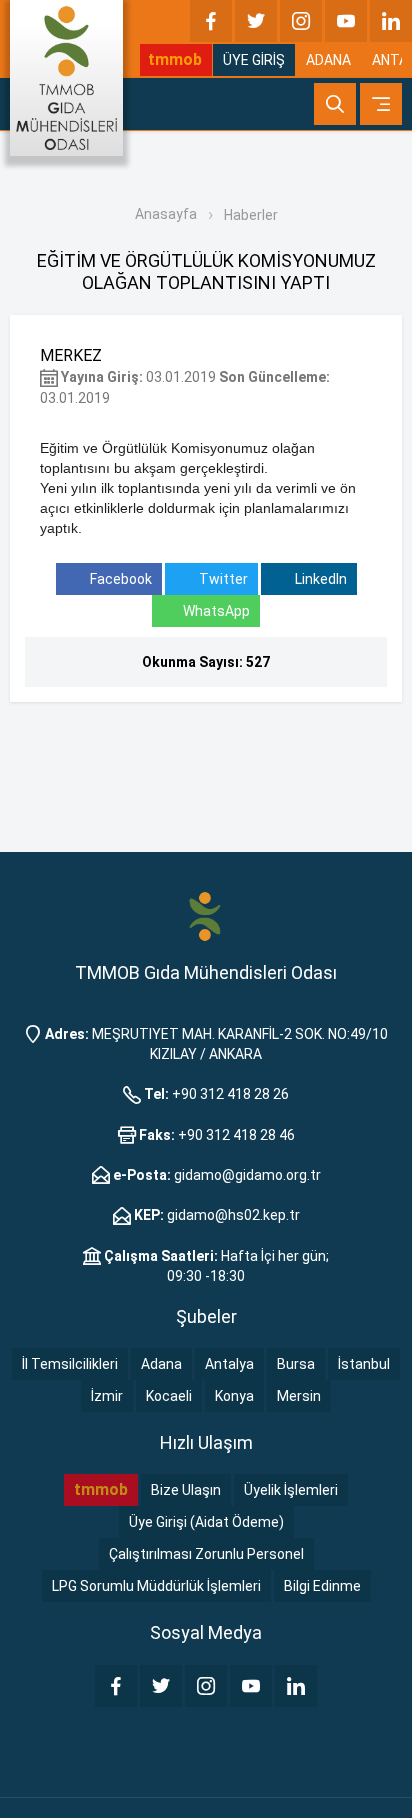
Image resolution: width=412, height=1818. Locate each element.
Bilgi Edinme (322, 1586)
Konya (234, 1396)
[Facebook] (211, 21)
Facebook (119, 579)
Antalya (229, 1364)
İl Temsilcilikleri (70, 1364)
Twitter (222, 579)
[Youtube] (346, 21)
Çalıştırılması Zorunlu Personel (206, 1554)
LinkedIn (319, 579)
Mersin (299, 1396)
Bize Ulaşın (186, 1490)
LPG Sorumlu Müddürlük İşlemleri (156, 1586)
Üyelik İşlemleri (291, 1490)
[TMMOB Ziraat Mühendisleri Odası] (206, 915)
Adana (161, 1364)
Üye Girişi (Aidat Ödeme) (206, 1522)
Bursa (296, 1364)
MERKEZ (71, 355)
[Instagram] (301, 21)
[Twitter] (256, 21)
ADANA (328, 60)
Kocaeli (169, 1396)
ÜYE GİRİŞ (254, 60)
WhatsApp (216, 611)
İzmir (107, 1396)
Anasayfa (166, 214)
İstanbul (364, 1364)
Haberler (251, 215)
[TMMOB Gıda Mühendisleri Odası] (66, 78)
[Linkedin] (391, 21)
